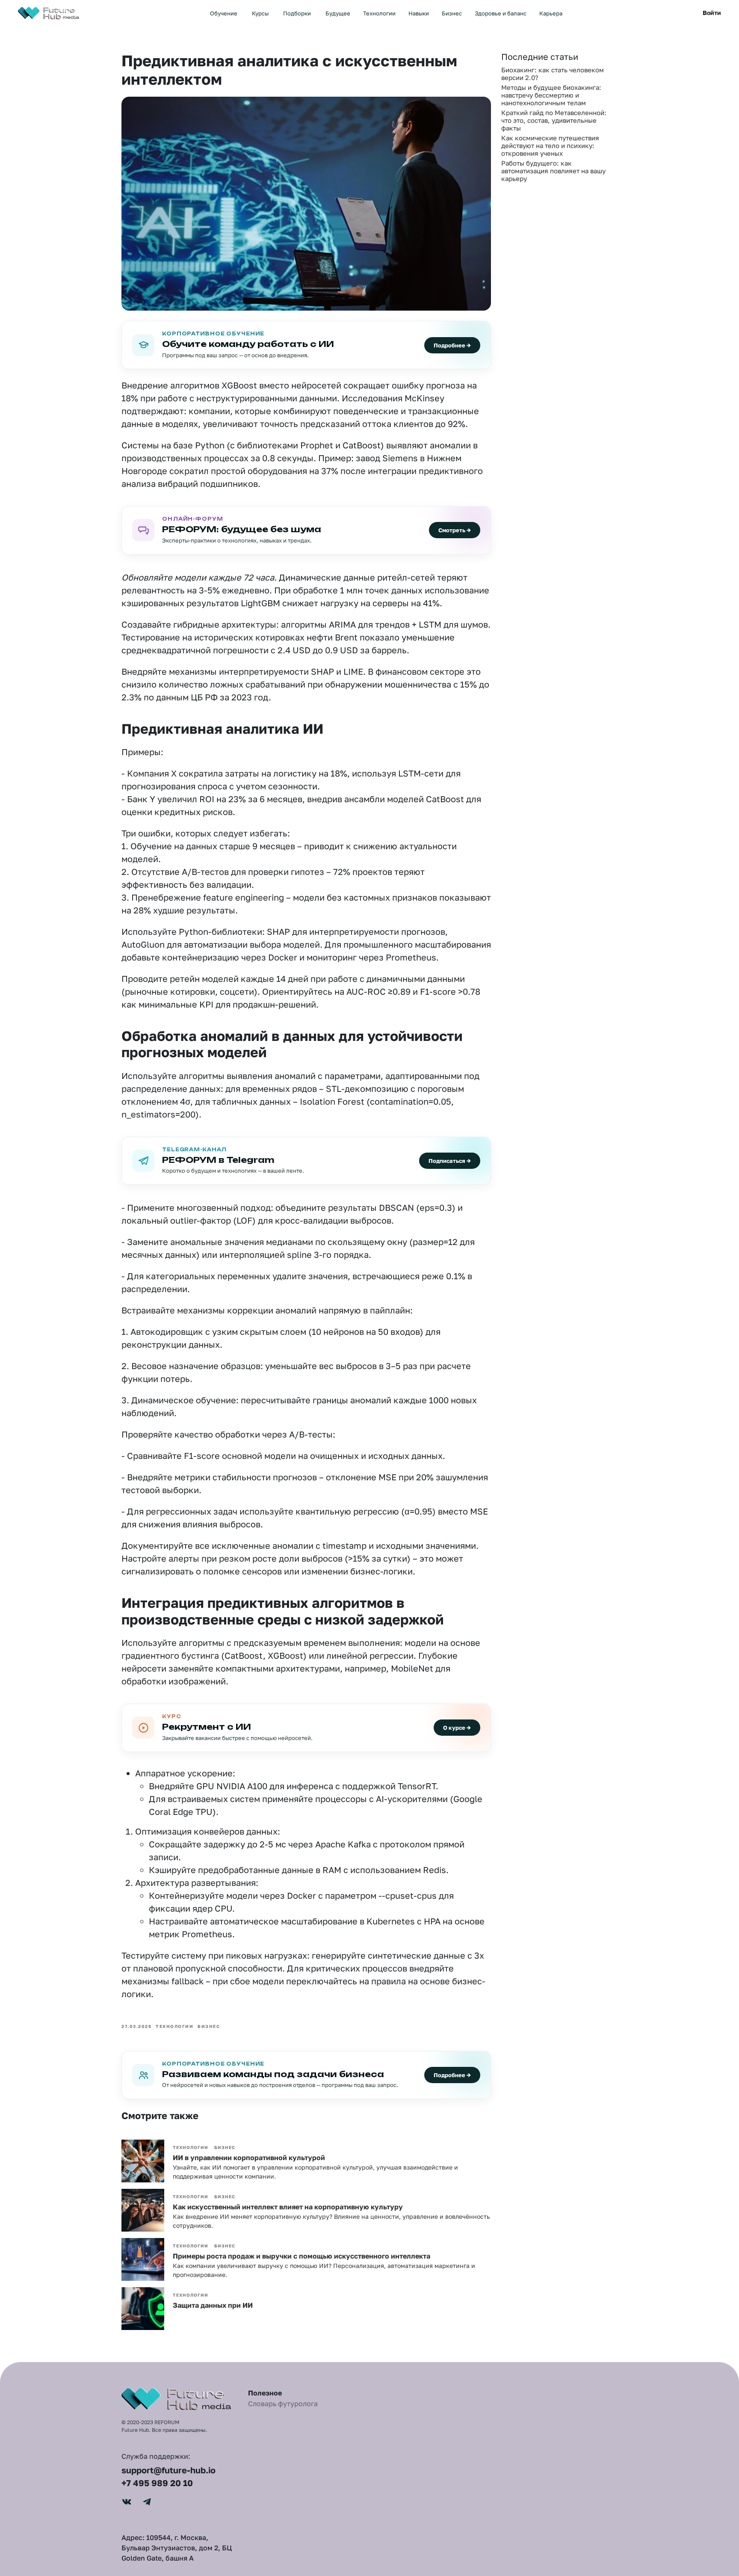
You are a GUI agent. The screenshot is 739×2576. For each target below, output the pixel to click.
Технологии (379, 13)
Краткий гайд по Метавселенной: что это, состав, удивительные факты (554, 120)
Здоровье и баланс (501, 13)
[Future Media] (50, 12)
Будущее (338, 13)
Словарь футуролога (283, 2404)
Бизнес (452, 13)
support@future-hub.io (168, 2470)
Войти (712, 13)
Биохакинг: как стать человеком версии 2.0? (553, 74)
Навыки (419, 13)
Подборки (297, 13)
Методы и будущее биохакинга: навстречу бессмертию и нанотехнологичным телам (551, 95)
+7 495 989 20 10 (157, 2483)
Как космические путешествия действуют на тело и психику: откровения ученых (550, 145)
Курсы (260, 13)
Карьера (551, 13)
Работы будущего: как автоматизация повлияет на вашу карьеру (553, 171)
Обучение (224, 13)
